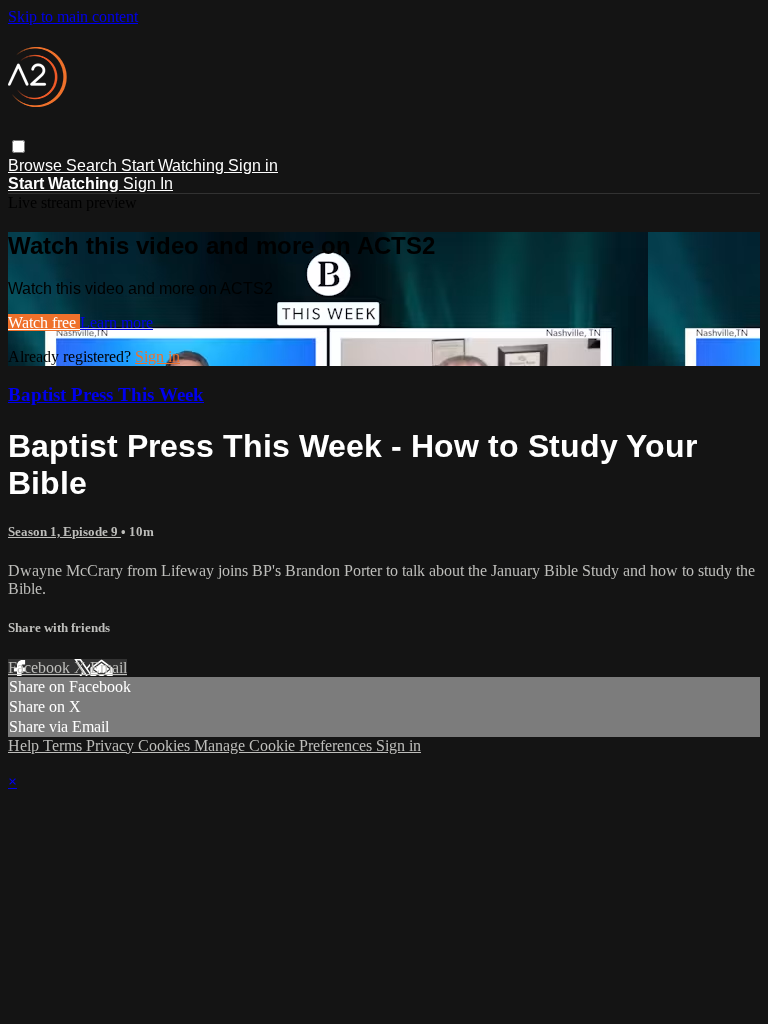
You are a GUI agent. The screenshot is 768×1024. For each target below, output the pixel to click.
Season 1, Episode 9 (64, 531)
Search (93, 165)
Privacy (112, 745)
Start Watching (174, 165)
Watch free (44, 322)
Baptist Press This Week (106, 394)
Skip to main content (73, 16)
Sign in (253, 165)
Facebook (41, 667)
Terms (64, 745)
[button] (18, 146)
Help (25, 745)
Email (108, 667)
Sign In (148, 183)
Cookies (166, 745)
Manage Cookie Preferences (285, 745)
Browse (37, 165)
